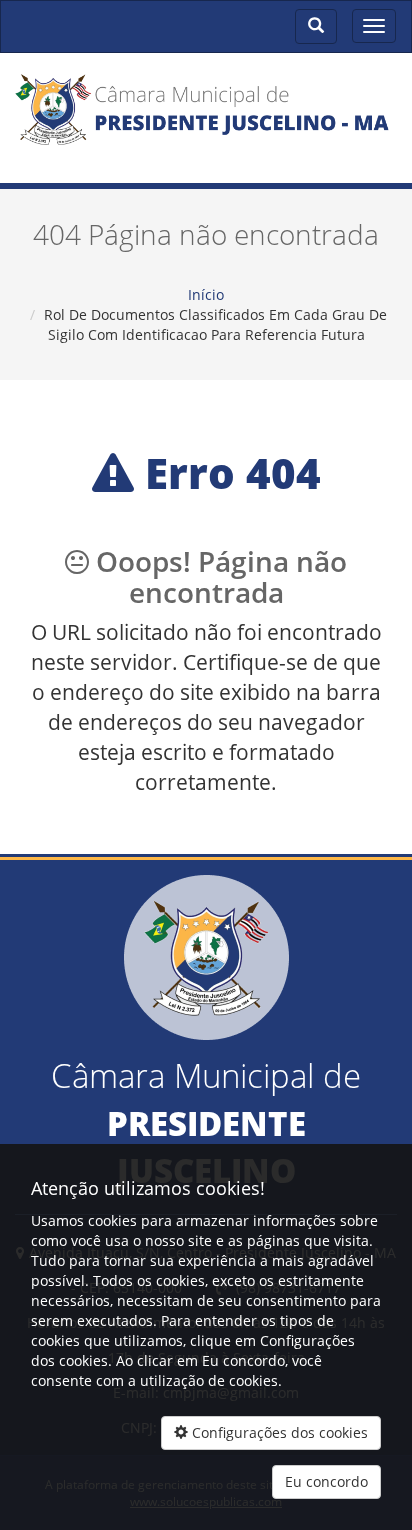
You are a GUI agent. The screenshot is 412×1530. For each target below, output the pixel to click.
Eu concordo (326, 1481)
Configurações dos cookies (278, 1432)
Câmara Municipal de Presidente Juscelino (206, 123)
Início (206, 294)
